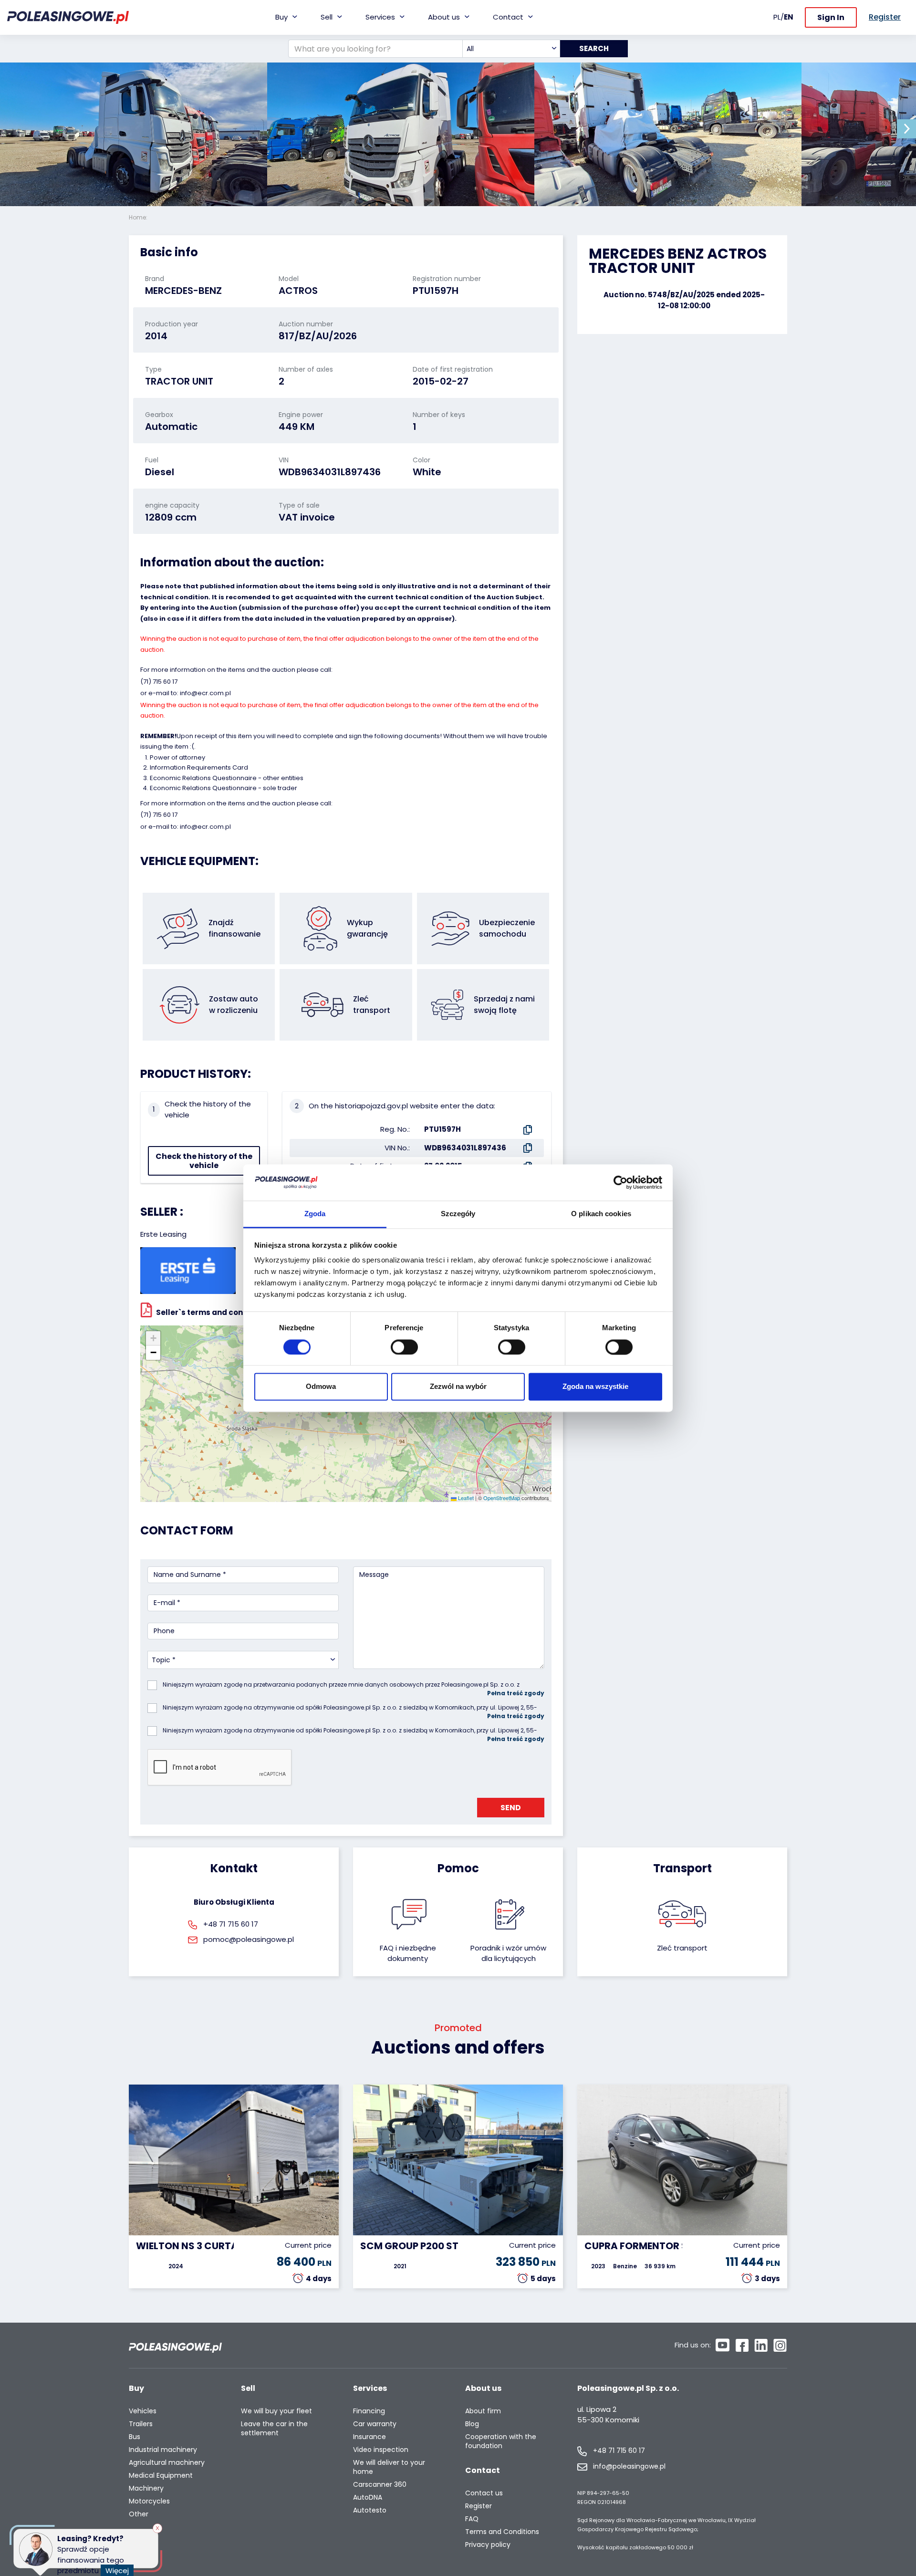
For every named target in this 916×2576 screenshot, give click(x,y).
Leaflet (465, 1498)
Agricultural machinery (167, 2463)
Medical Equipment (161, 2476)
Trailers (141, 2424)
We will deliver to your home (389, 2467)
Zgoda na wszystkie (595, 1387)
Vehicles (143, 2411)
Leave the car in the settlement (274, 2429)
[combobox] (511, 49)
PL (777, 17)
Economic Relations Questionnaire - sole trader (224, 788)
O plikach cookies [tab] (601, 1214)
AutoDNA (368, 2498)
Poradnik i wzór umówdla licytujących (508, 1953)
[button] (906, 129)
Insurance (370, 2437)
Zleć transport (682, 1948)
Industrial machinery (163, 2450)
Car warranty (375, 2424)
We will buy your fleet (276, 2411)
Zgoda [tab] (315, 1214)
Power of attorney (177, 757)
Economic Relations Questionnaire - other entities (227, 778)
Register (479, 2506)
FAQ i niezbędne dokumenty (408, 1953)
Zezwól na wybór (458, 1387)
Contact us (484, 2493)
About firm (483, 2411)
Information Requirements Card (199, 767)
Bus (135, 2437)
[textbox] (511, 49)
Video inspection (381, 2450)
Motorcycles (149, 2501)
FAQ (472, 2519)
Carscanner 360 (380, 2485)
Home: (139, 217)
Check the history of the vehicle (204, 1161)
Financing (369, 2411)
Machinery (146, 2488)
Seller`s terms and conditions (213, 1312)
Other (139, 2514)
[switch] (404, 1347)
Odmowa (321, 1387)
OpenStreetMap (502, 1498)
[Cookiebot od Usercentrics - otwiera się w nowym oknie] (620, 1182)
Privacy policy (488, 2545)
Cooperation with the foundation (501, 2441)
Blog (472, 2424)
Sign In (831, 17)
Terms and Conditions (502, 2532)
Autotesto (370, 2510)
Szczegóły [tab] (458, 1214)
